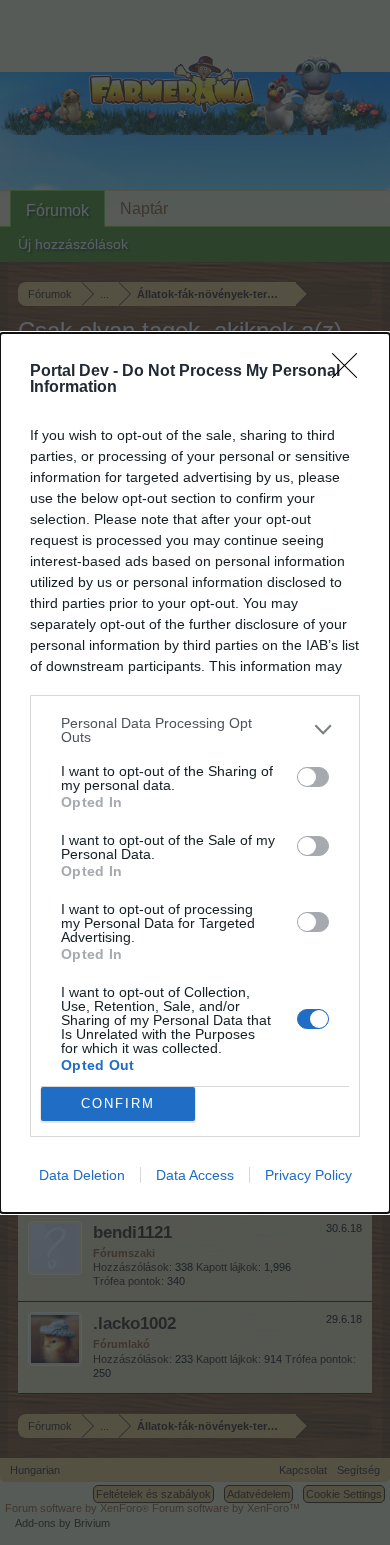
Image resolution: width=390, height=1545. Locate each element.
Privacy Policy (308, 1175)
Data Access (195, 1175)
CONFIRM (118, 1103)
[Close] (351, 372)
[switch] (313, 777)
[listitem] (195, 730)
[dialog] (195, 773)
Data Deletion (82, 1175)
